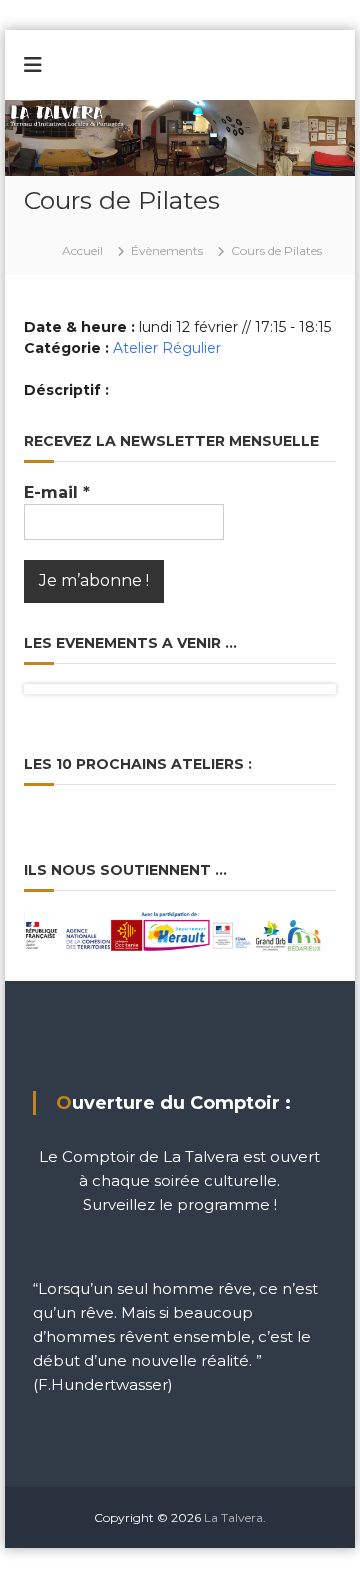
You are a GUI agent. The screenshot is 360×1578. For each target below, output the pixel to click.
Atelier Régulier (167, 348)
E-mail (57, 492)
